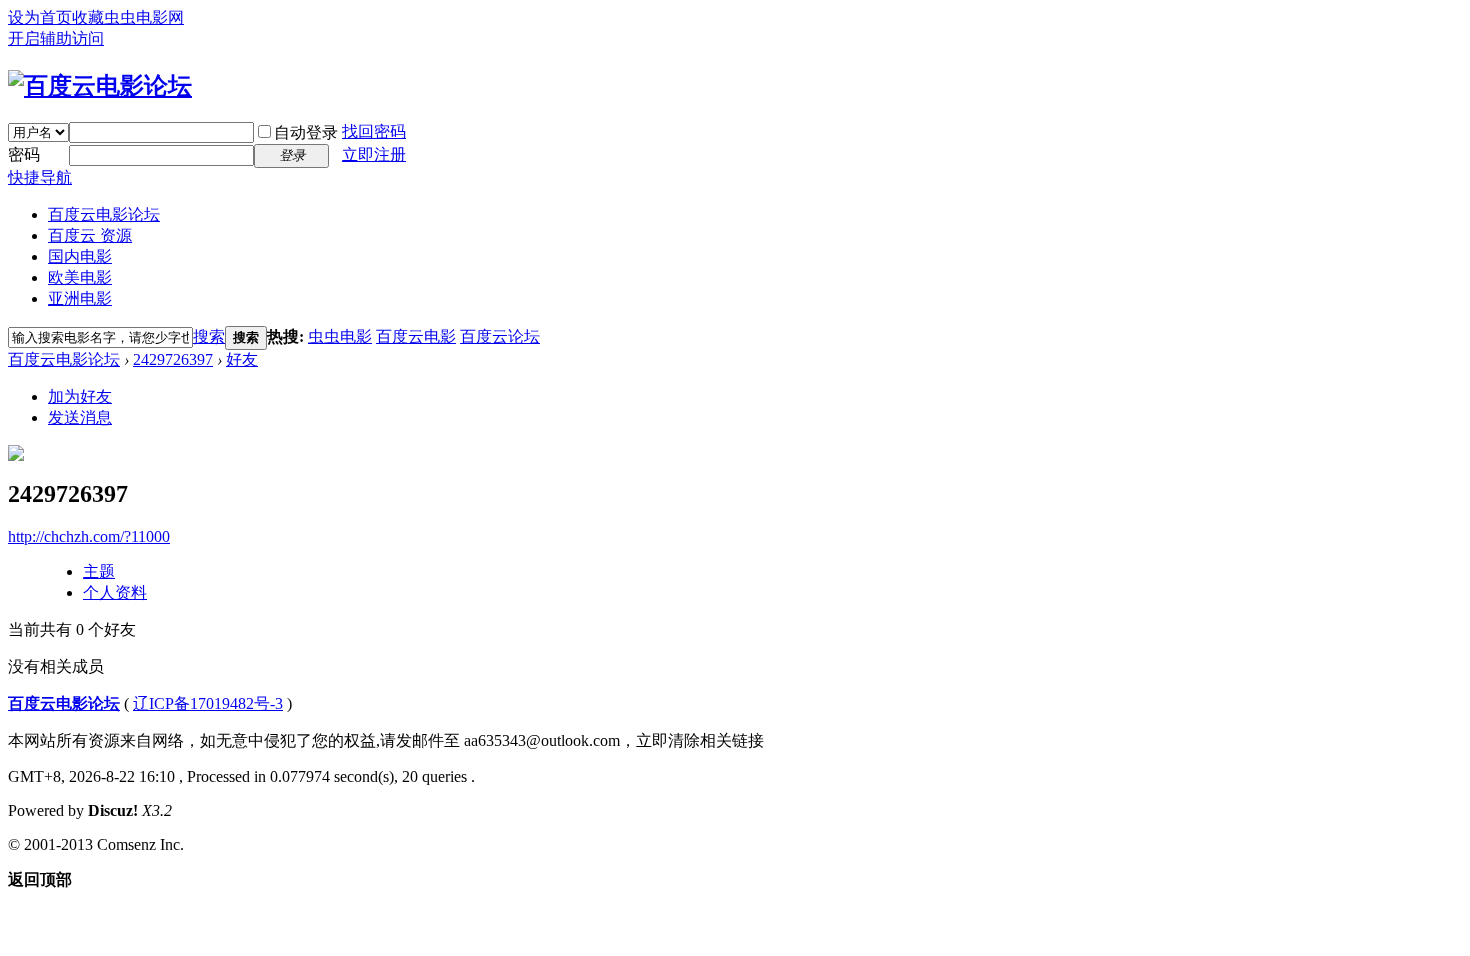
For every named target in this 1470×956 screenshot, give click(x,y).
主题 (99, 571)
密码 (24, 154)
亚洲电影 (80, 298)
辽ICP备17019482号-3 (208, 703)
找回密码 (374, 131)
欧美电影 (80, 277)
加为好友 (80, 396)
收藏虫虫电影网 (128, 17)
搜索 (209, 336)
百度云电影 (416, 336)
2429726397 (173, 359)
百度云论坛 (500, 336)
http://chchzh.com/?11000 (89, 536)
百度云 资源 (90, 235)
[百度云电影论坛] (100, 86)
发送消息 (80, 417)
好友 (242, 359)
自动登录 (306, 132)
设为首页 (40, 17)
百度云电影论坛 (104, 214)
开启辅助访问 (56, 38)
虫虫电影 (340, 336)
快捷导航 (40, 177)
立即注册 (374, 154)
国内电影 (80, 256)
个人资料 (115, 592)
